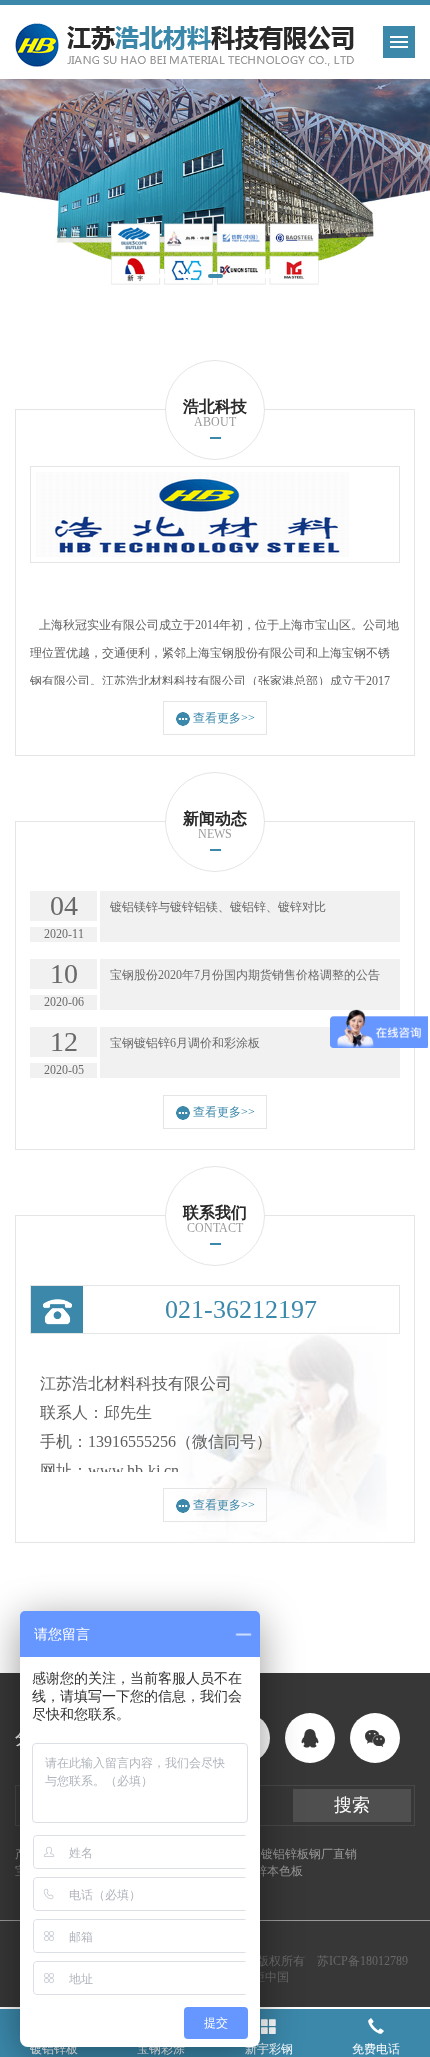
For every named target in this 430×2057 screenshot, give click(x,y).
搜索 (352, 1805)
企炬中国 (265, 1977)
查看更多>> (224, 718)
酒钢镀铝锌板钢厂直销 (297, 1854)
